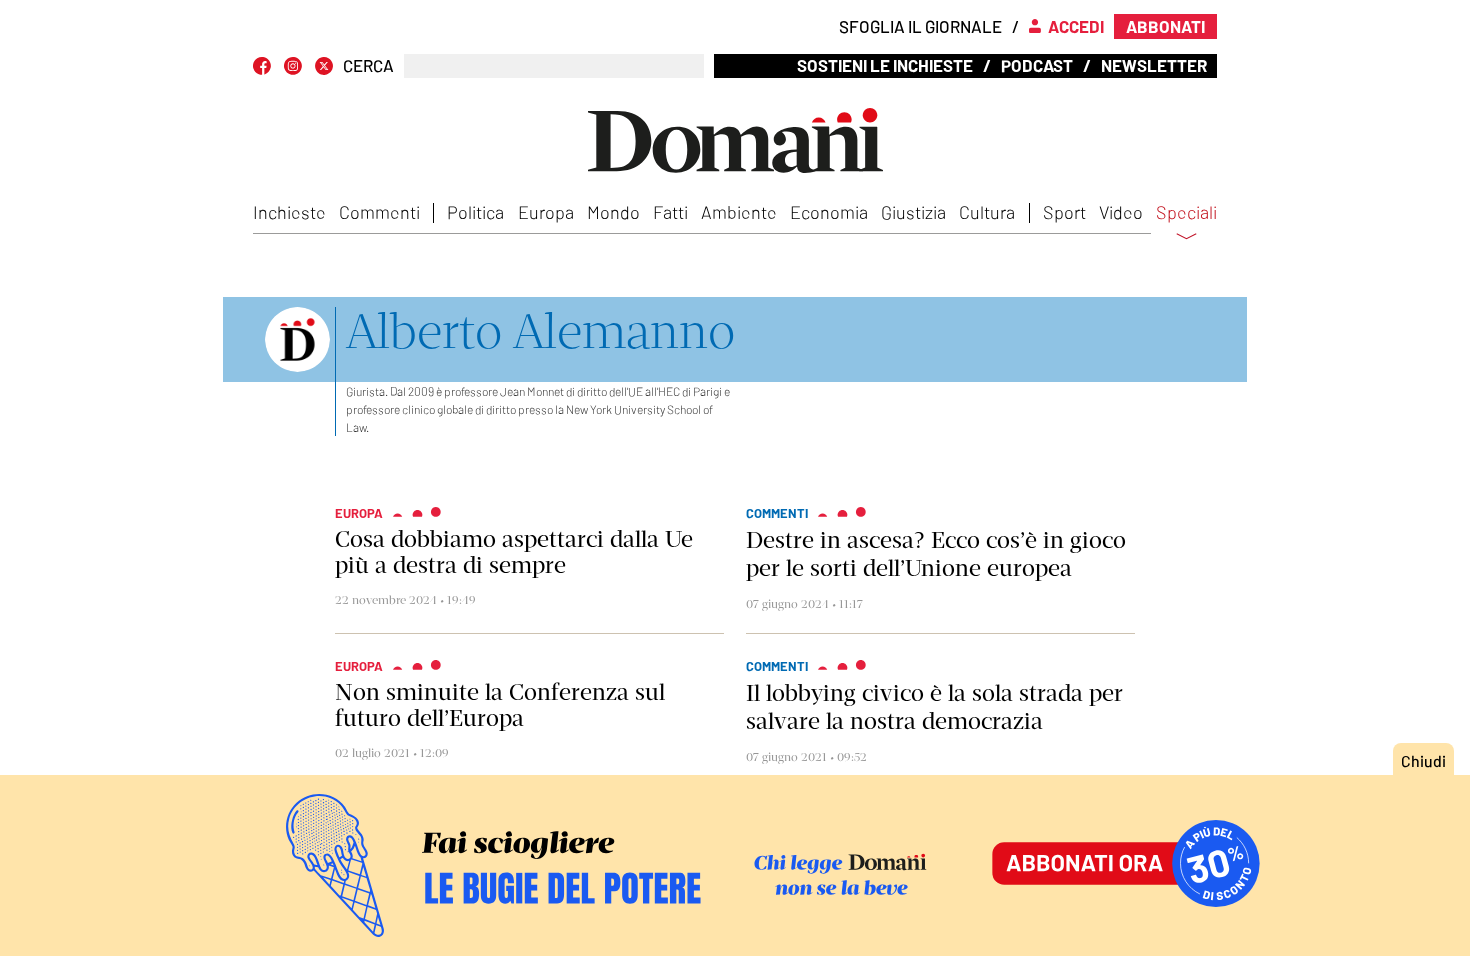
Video (1121, 212)
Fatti (670, 212)
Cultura (987, 212)
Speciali (1186, 213)
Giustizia (913, 212)
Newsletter (1154, 65)
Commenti (379, 212)
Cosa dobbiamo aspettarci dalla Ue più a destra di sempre (514, 552)
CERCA (368, 65)
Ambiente (739, 212)
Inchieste (289, 212)
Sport (1064, 212)
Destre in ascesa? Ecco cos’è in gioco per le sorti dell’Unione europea (936, 554)
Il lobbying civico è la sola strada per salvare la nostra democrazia (934, 707)
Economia (829, 212)
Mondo (613, 212)
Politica (475, 212)
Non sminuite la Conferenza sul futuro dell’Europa (500, 705)
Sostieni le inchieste (885, 65)
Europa (546, 212)
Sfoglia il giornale (920, 26)
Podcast (1037, 65)
